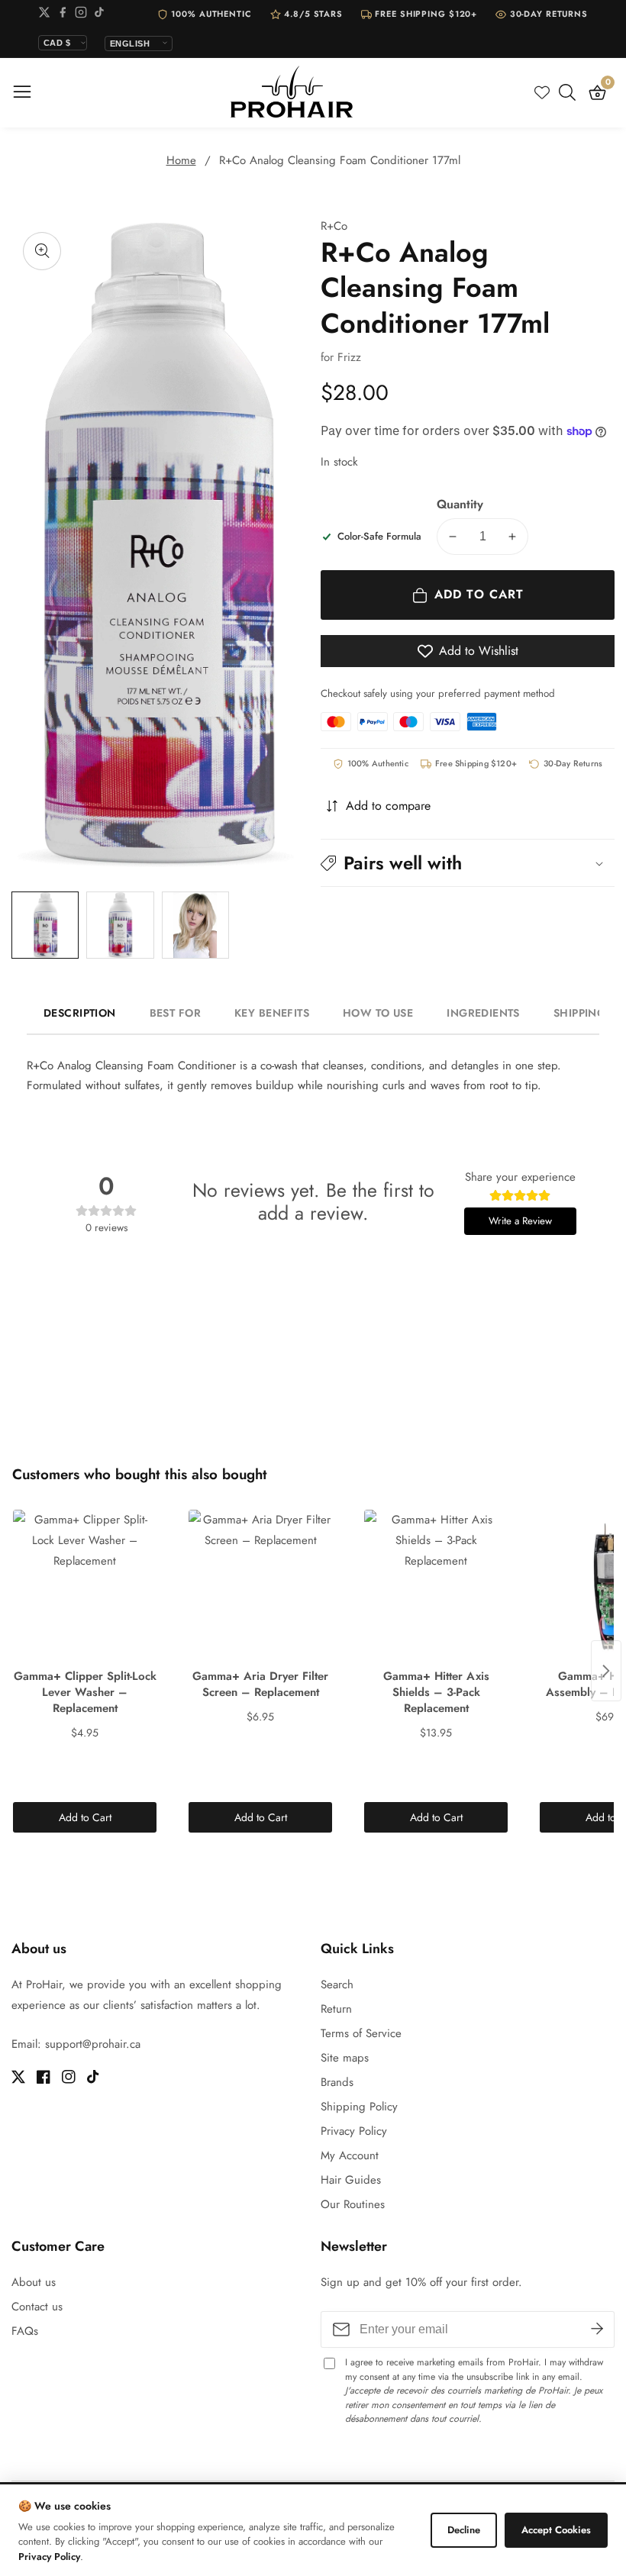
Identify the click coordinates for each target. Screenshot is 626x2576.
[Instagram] (81, 15)
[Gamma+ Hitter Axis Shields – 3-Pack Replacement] (436, 1586)
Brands (337, 2082)
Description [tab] (80, 1013)
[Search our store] (570, 92)
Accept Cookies (556, 2530)
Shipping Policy (359, 2107)
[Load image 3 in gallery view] (195, 925)
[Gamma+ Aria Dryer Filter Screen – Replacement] (260, 1586)
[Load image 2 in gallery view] (120, 925)
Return (336, 2009)
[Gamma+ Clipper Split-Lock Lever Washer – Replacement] (85, 1586)
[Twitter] (44, 15)
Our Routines (353, 2204)
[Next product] (606, 1671)
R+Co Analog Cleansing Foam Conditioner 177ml (340, 160)
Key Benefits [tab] (272, 1013)
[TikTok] (99, 15)
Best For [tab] (175, 1013)
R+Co (334, 226)
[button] (468, 863)
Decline (464, 2530)
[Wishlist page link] (542, 92)
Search (337, 1984)
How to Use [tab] (378, 1013)
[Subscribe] (597, 2329)
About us (34, 2282)
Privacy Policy (354, 2131)
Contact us (37, 2307)
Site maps (345, 2058)
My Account (350, 2155)
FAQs (25, 2331)
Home (181, 160)
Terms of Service (361, 2033)
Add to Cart (85, 1817)
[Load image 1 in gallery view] (45, 925)
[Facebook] (63, 15)
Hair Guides (351, 2180)
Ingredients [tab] (483, 1013)
